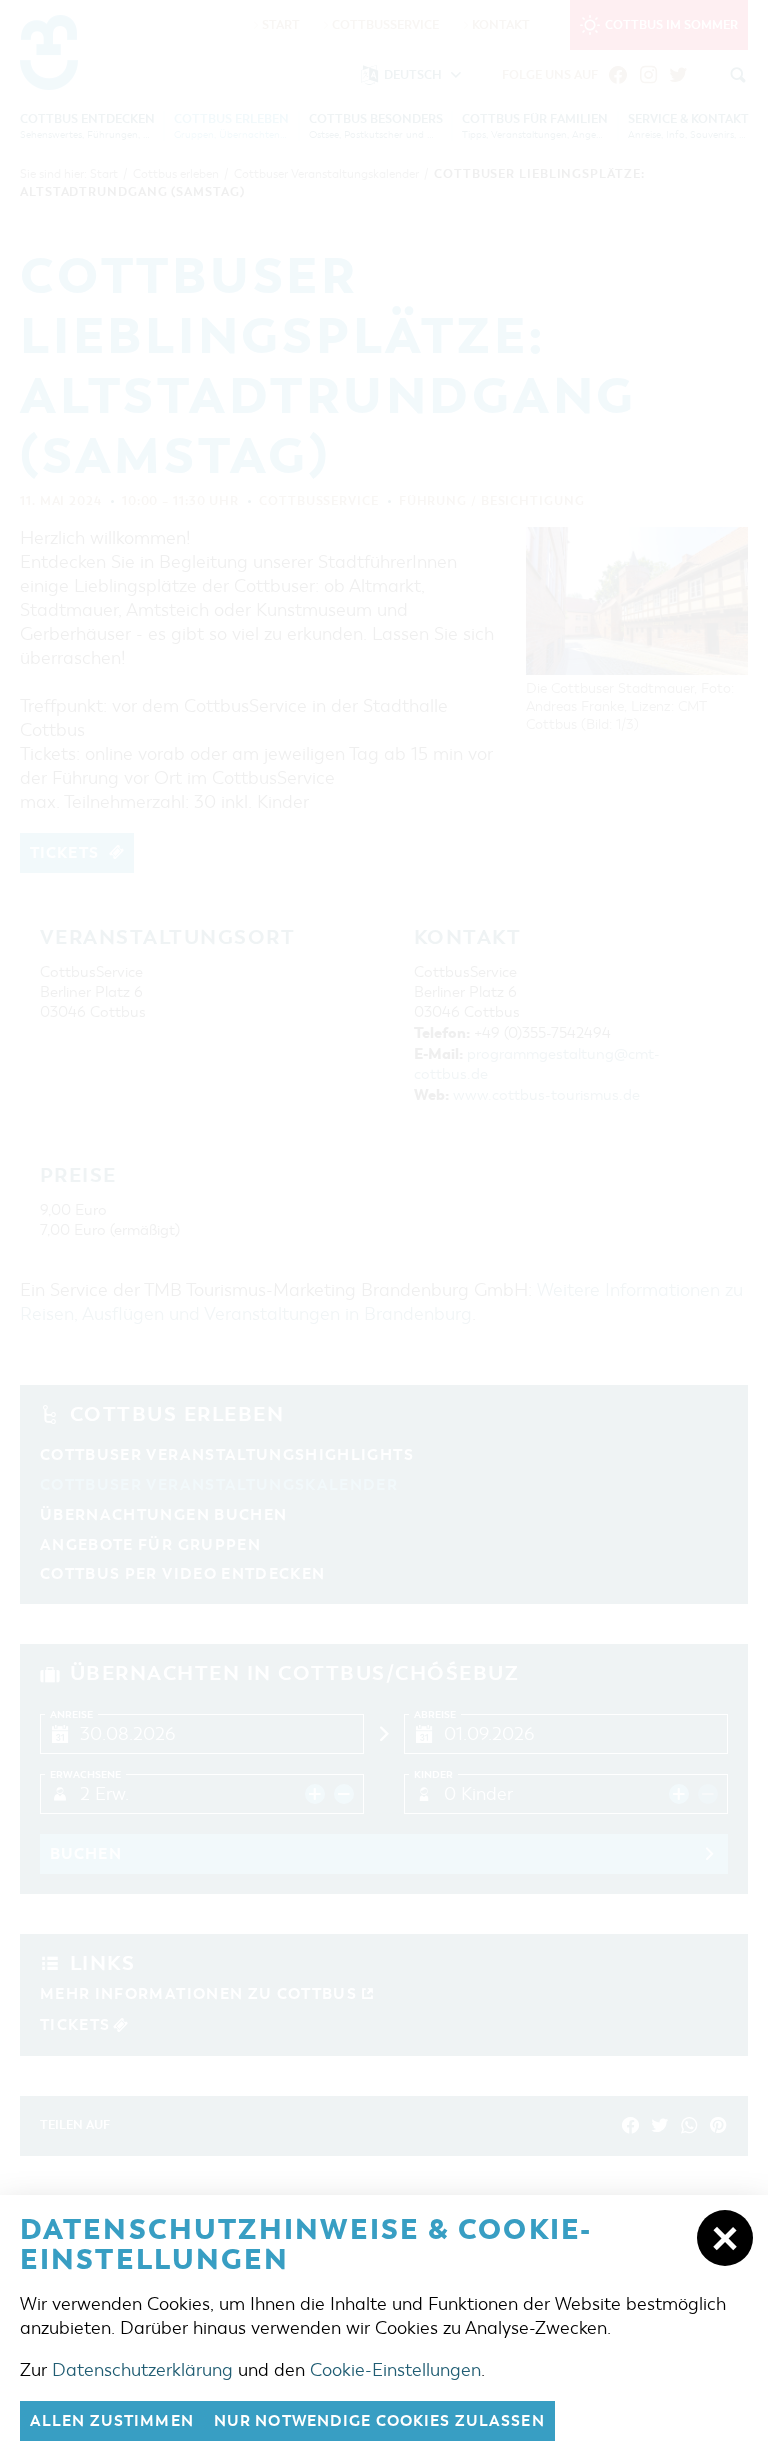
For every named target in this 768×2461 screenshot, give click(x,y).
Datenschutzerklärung (142, 2370)
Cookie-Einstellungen (395, 2370)
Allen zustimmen (112, 2421)
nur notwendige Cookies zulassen (379, 2421)
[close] (725, 2238)
